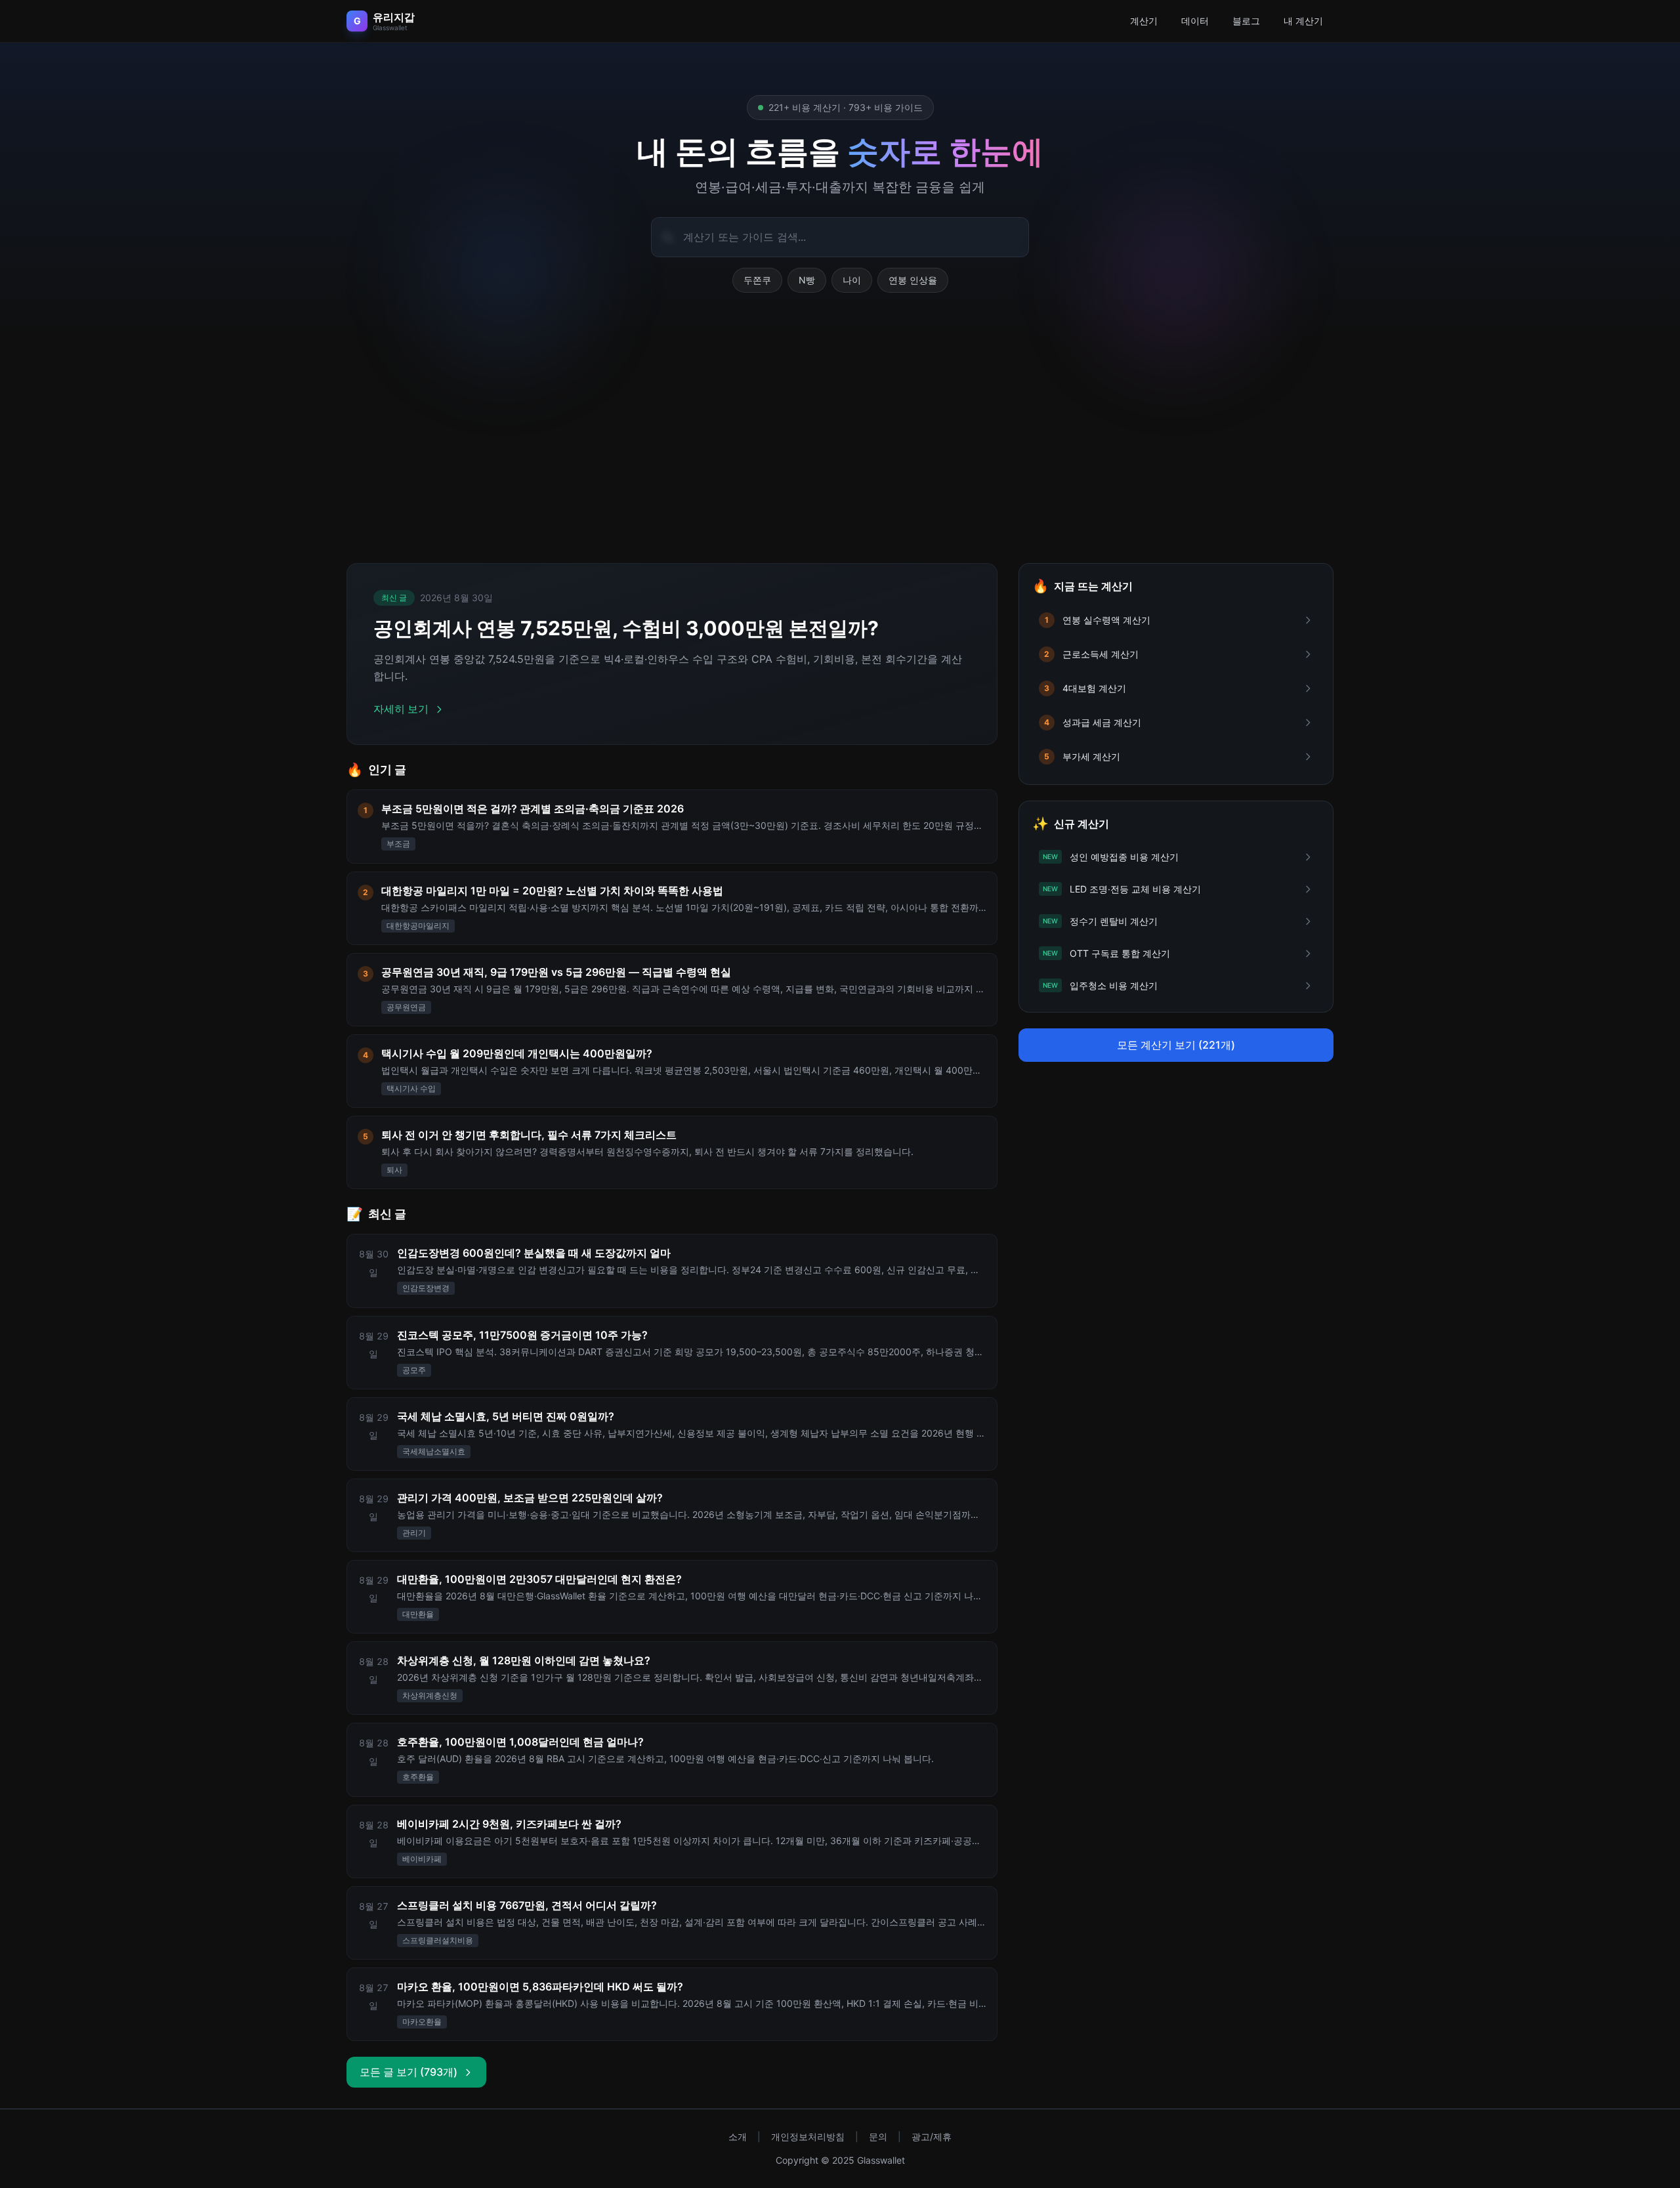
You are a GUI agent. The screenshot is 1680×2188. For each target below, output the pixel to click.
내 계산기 (1303, 21)
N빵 (807, 280)
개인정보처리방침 (808, 2136)
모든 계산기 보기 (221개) (1176, 1045)
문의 (878, 2136)
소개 (738, 2136)
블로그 (1246, 21)
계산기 (1144, 21)
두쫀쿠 (757, 280)
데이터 (1195, 21)
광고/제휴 (932, 2136)
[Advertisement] (840, 444)
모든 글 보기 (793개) (409, 2072)
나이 (852, 280)
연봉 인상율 (913, 280)
